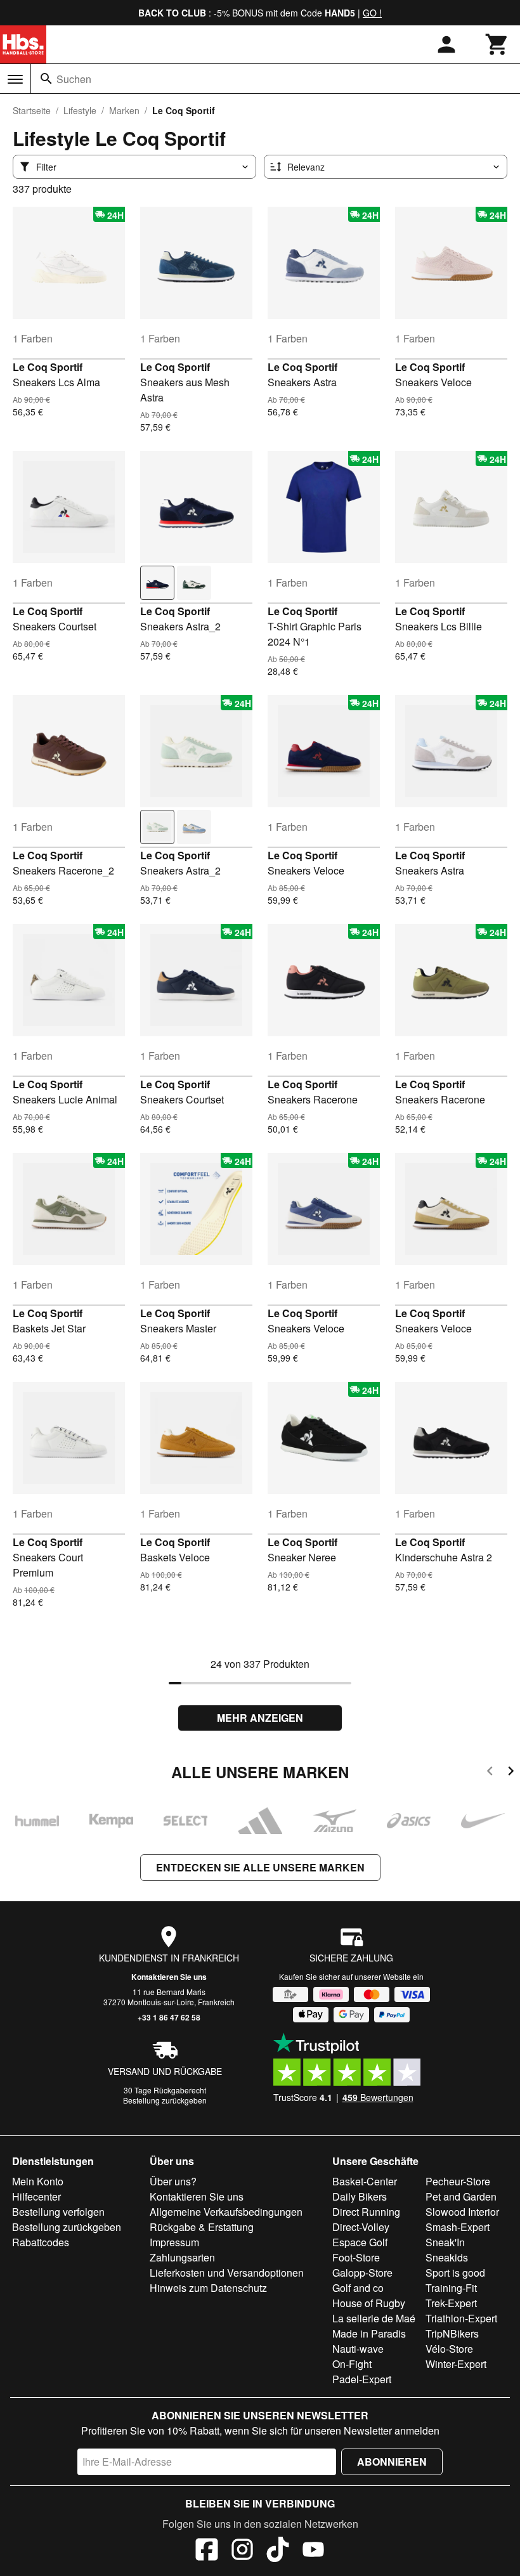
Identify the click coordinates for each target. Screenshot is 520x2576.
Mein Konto (38, 2181)
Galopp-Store (362, 2273)
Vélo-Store (449, 2349)
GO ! (372, 13)
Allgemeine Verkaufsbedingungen (226, 2212)
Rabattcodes (41, 2242)
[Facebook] (207, 2551)
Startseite (32, 110)
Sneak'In (445, 2242)
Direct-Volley (361, 2227)
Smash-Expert (458, 2227)
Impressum (174, 2242)
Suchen (74, 79)
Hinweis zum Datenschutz (208, 2288)
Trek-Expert (451, 2303)
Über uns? (173, 2181)
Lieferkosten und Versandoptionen (227, 2273)
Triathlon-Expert (461, 2318)
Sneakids (447, 2257)
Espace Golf (360, 2242)
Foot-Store (356, 2257)
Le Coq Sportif (48, 367)
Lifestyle (80, 110)
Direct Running (366, 2212)
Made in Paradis (369, 2333)
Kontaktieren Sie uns (169, 1977)
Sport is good (455, 2273)
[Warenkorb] (497, 44)
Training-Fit (451, 2288)
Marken (124, 110)
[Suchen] (46, 79)
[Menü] (15, 79)
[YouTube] (313, 2551)
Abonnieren (392, 2462)
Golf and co (358, 2288)
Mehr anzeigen (260, 1718)
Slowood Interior (462, 2212)
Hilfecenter (36, 2196)
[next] (511, 1773)
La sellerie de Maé (374, 2318)
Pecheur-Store (458, 2181)
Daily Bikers (360, 2196)
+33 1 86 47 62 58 (169, 2017)
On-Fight (352, 2364)
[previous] (490, 1773)
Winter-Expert (456, 2364)
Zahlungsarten (182, 2257)
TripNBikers (452, 2333)
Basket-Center (365, 2181)
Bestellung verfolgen (58, 2212)
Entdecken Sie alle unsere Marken (260, 1867)
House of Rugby (369, 2303)
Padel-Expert (362, 2379)
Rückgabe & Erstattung (202, 2227)
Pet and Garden (461, 2196)
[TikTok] (278, 2551)
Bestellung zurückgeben (165, 2100)
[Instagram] (242, 2551)
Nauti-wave (358, 2349)
